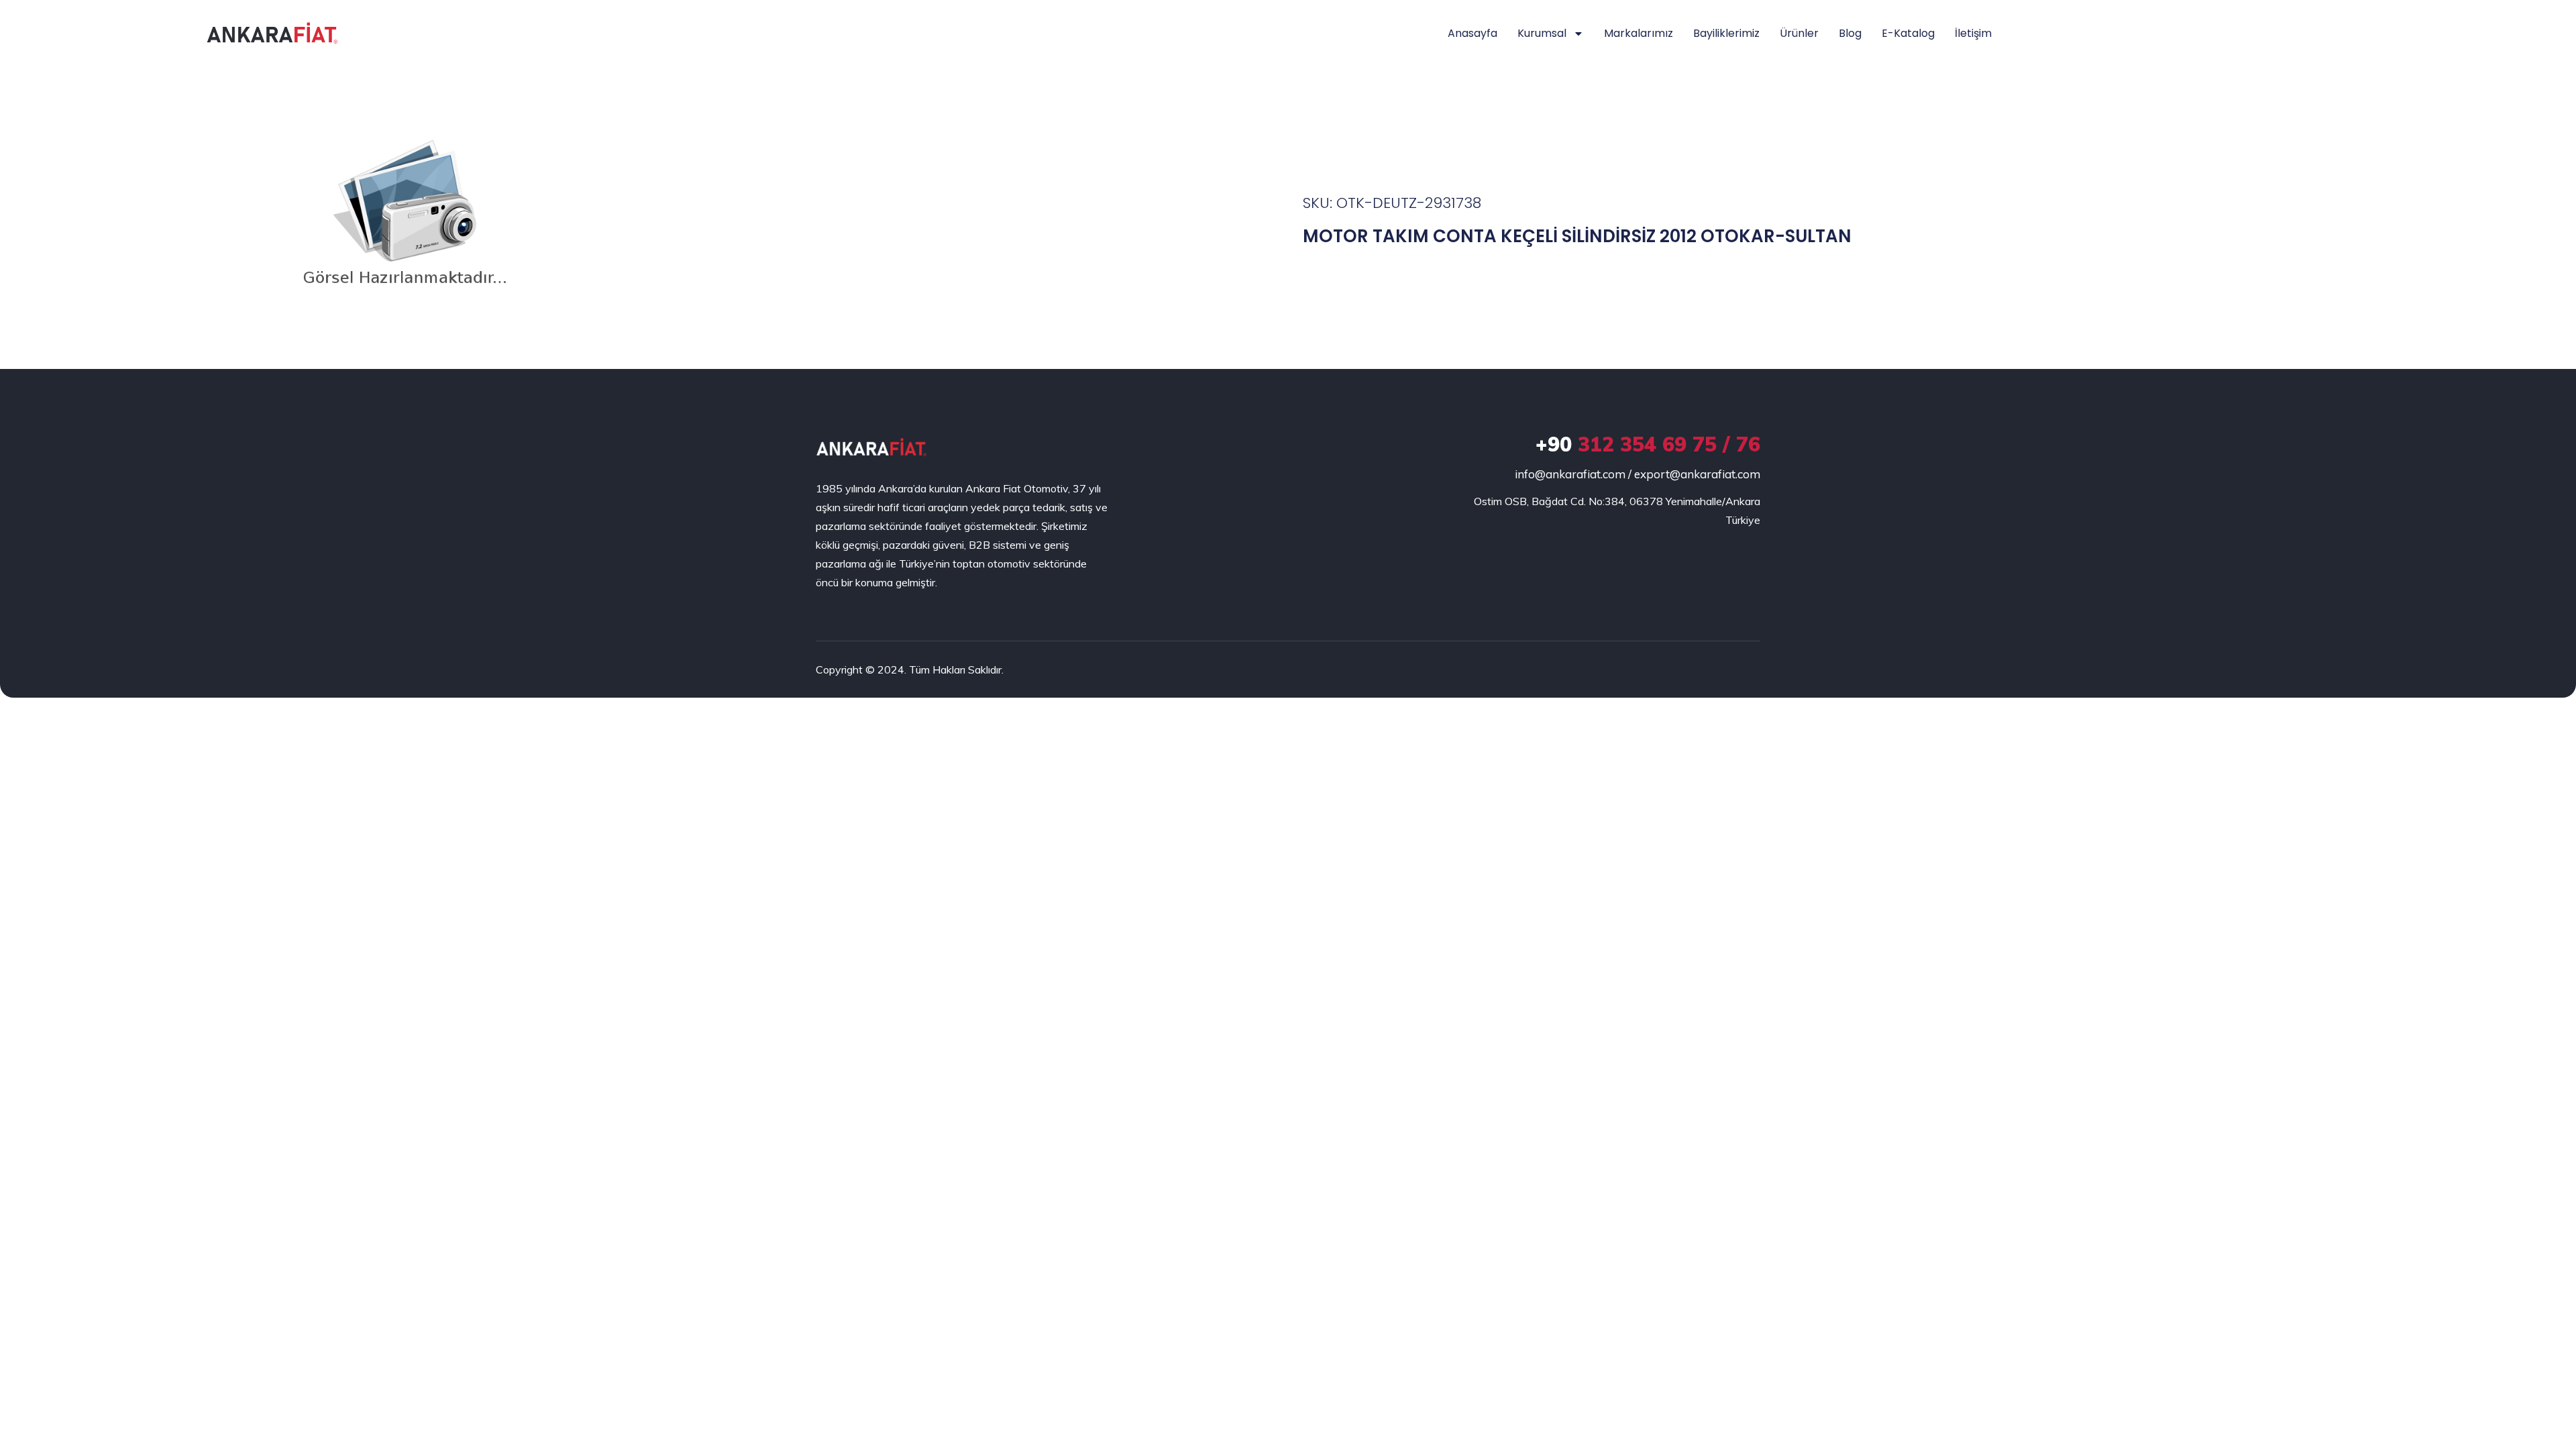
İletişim (1973, 33)
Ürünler (1799, 33)
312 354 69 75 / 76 (1648, 444)
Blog (1850, 33)
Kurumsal (1542, 33)
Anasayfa (1472, 33)
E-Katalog (1908, 33)
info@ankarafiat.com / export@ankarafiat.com (1638, 474)
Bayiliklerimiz (1726, 33)
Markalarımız (1639, 33)
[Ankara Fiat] (871, 447)
